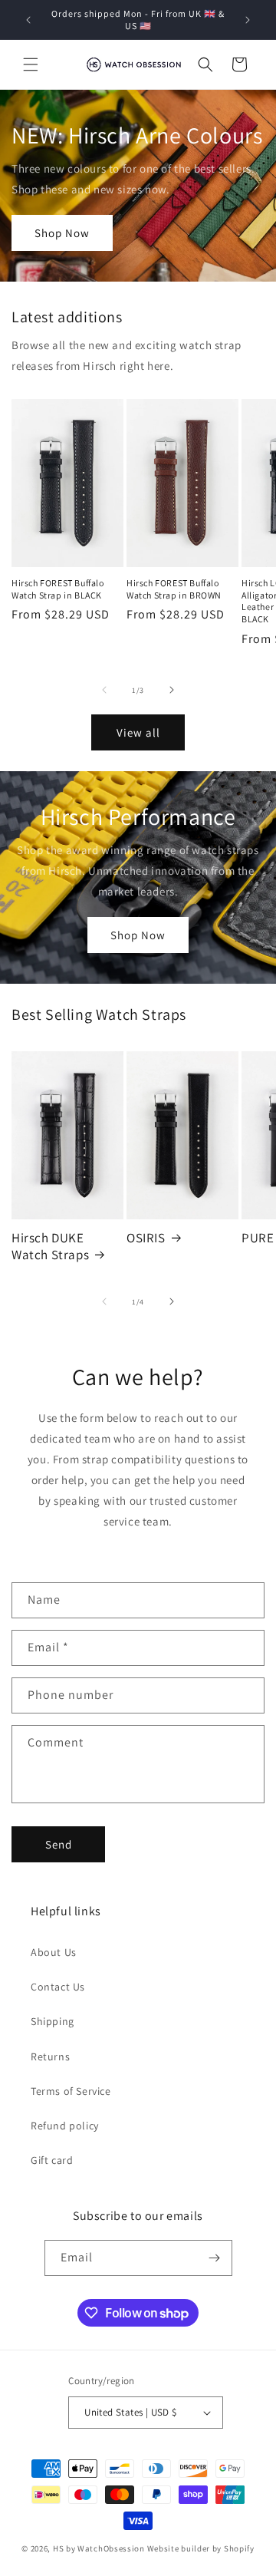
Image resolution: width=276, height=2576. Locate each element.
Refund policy (65, 2126)
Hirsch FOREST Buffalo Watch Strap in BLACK (58, 589)
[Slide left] (104, 690)
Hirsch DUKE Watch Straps (50, 1246)
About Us (54, 1952)
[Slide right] (172, 690)
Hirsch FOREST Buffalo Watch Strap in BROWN (174, 589)
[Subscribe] (215, 2258)
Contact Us (58, 1987)
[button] (31, 64)
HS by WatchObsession (99, 2548)
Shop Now (62, 233)
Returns (50, 2057)
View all (138, 732)
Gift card (52, 2160)
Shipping (53, 2021)
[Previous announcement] (28, 20)
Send (59, 1844)
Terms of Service (71, 2091)
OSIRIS (146, 1238)
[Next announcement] (248, 20)
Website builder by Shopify (201, 2548)
